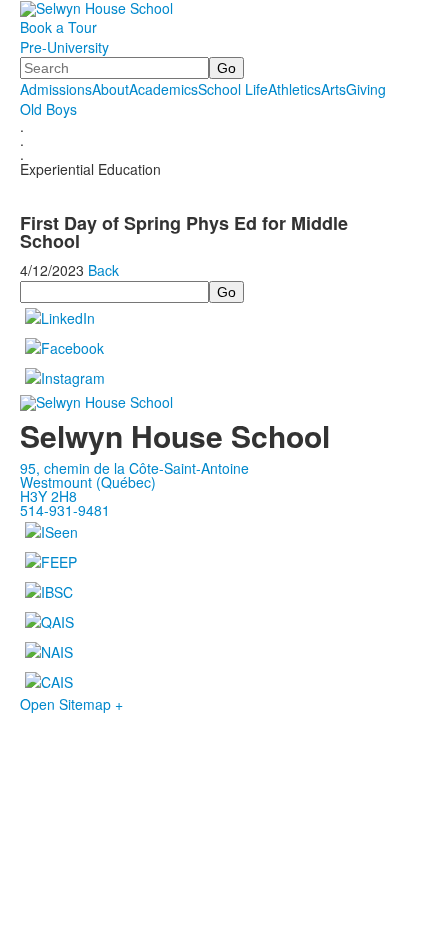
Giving (366, 89)
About (110, 89)
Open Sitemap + (71, 704)
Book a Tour (58, 27)
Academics (163, 89)
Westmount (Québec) (88, 482)
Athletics (294, 89)
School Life (233, 89)
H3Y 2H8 (48, 496)
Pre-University (64, 47)
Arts (333, 89)
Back (103, 270)
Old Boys (48, 109)
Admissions (56, 89)
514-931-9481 (65, 510)
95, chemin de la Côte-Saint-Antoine (134, 468)
